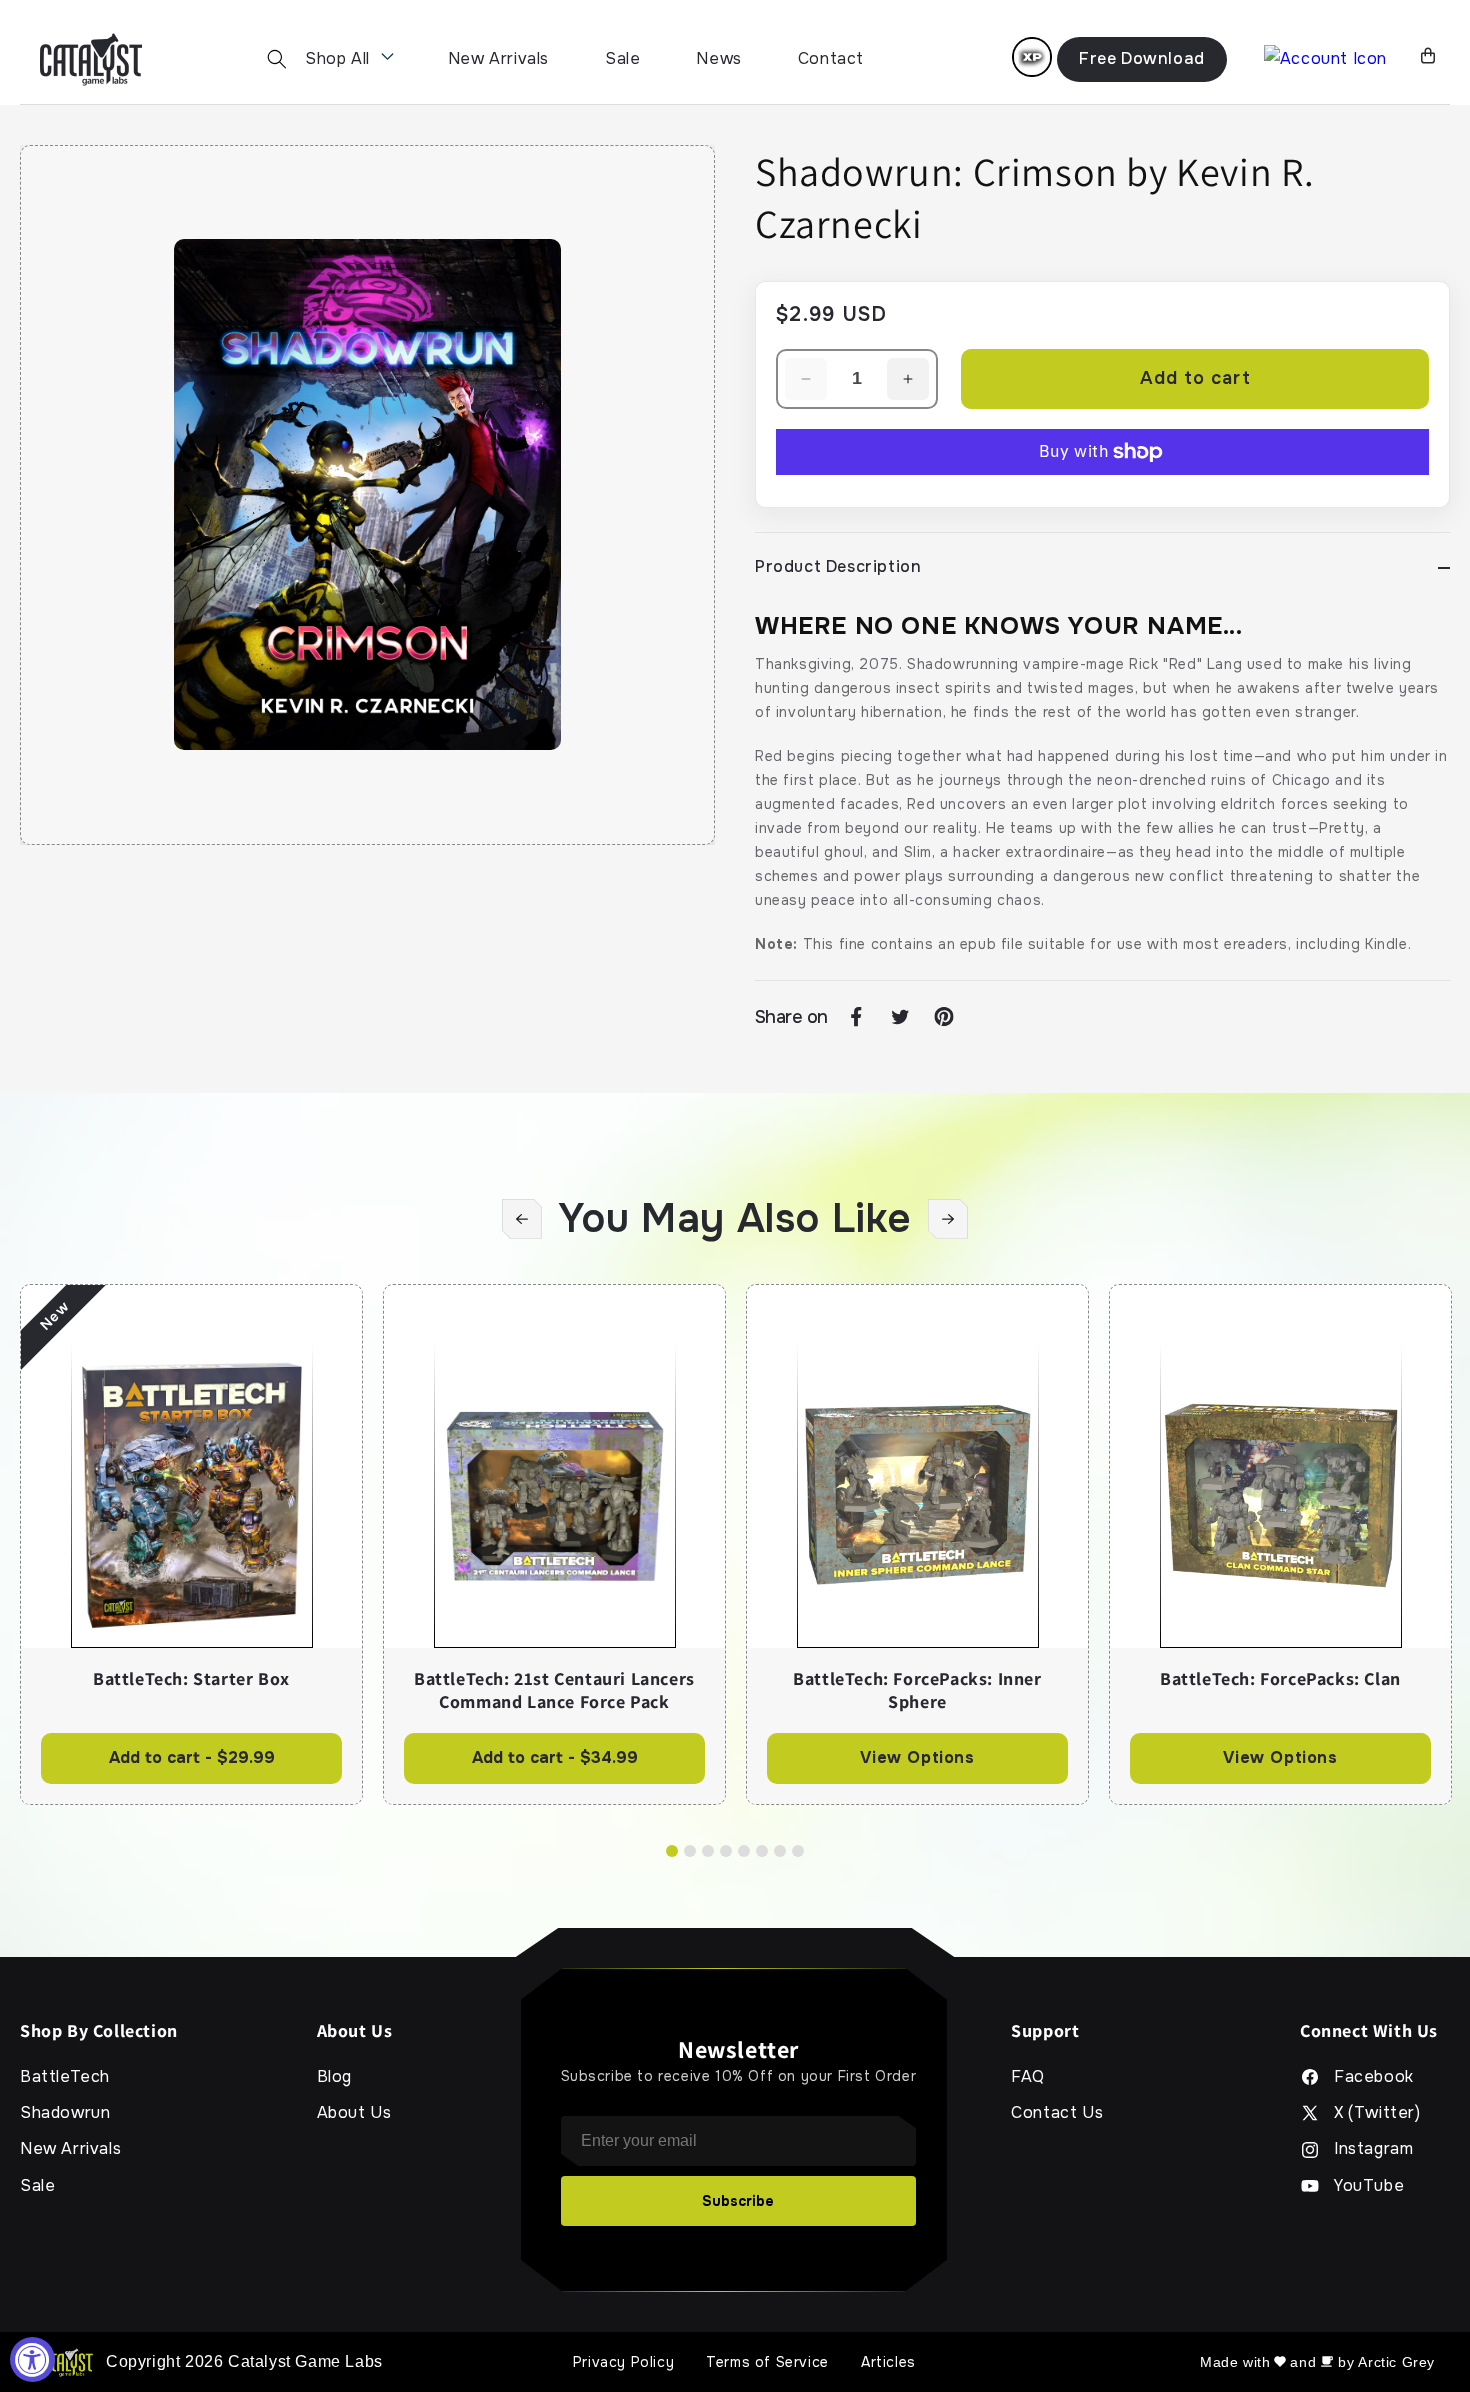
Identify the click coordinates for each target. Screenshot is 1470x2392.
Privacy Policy (623, 2362)
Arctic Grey (1396, 2362)
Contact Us (1057, 2113)
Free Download (1142, 58)
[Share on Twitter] (900, 1017)
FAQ (1028, 2077)
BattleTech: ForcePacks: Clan (1280, 1679)
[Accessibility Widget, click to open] (32, 2359)
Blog (334, 2077)
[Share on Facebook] (856, 1017)
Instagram (1373, 2149)
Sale (622, 58)
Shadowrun (65, 2113)
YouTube (1369, 2186)
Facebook (1374, 2077)
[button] (277, 59)
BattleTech (65, 2077)
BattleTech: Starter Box (191, 1679)
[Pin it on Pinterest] (944, 1017)
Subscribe (738, 2201)
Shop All (337, 58)
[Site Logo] (91, 59)
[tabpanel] (191, 1544)
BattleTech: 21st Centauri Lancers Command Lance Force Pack (554, 1690)
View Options (917, 1757)
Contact (831, 58)
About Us (354, 2113)
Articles (888, 2362)
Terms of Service (767, 2362)
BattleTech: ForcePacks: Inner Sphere (917, 1690)
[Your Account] (1325, 59)
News (718, 58)
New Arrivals (498, 58)
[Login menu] (1032, 57)
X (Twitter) (1377, 2113)
